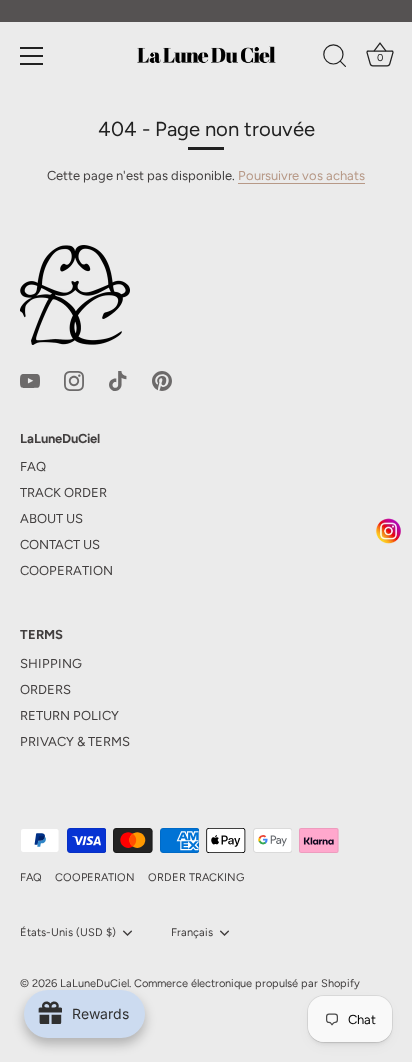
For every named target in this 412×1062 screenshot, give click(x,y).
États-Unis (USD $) (68, 932)
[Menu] (32, 56)
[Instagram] (74, 379)
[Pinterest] (162, 379)
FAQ (33, 466)
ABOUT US (51, 518)
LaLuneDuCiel (94, 983)
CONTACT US (60, 544)
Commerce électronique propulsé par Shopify (247, 983)
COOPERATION (66, 570)
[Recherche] (335, 59)
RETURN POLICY (69, 715)
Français (192, 932)
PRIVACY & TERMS (75, 741)
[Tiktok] (118, 379)
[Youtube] (30, 379)
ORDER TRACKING (196, 877)
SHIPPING (51, 663)
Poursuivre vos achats (301, 175)
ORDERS (45, 689)
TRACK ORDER (63, 492)
